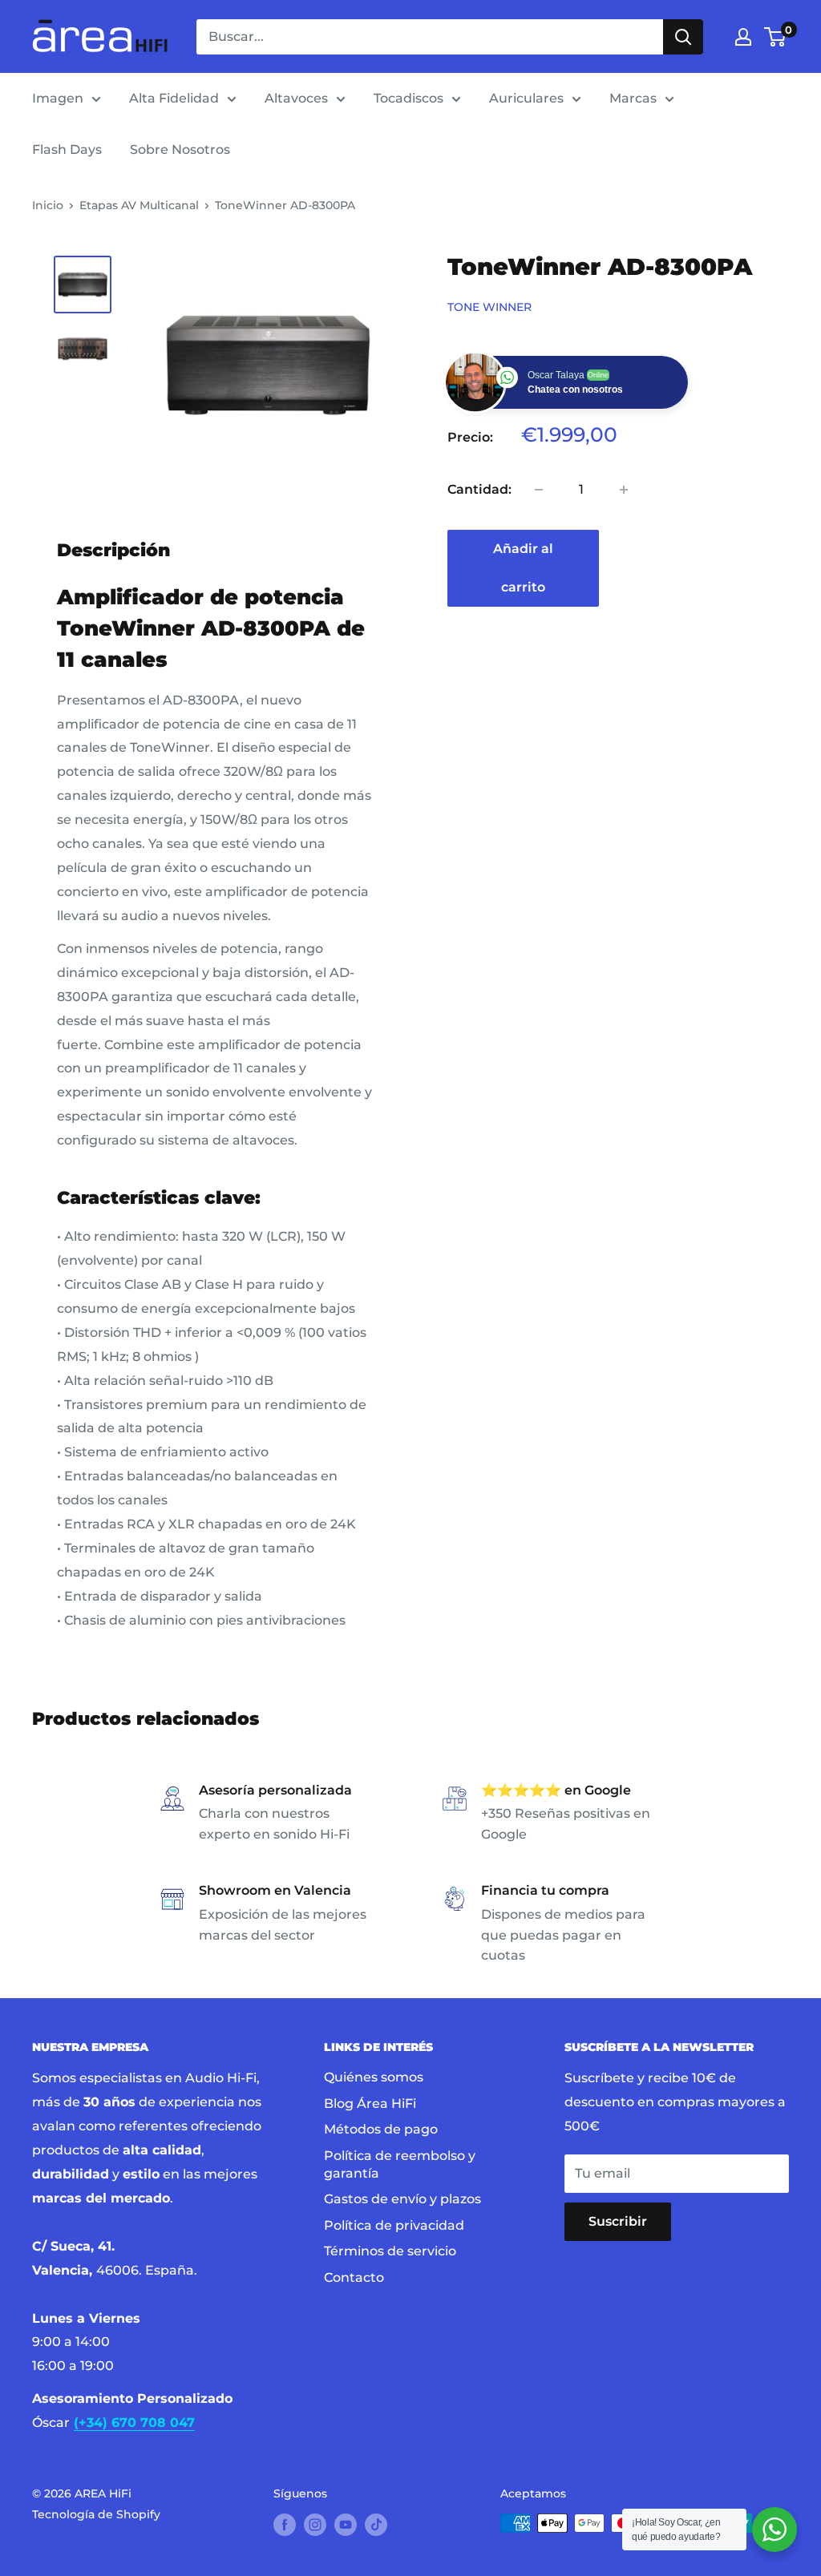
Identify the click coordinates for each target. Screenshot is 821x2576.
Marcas (633, 98)
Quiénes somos (374, 2077)
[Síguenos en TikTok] (376, 2525)
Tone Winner (489, 307)
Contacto (354, 2277)
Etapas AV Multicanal (139, 205)
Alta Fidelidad (174, 98)
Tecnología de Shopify (96, 2514)
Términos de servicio (390, 2251)
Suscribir (618, 2221)
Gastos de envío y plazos (402, 2199)
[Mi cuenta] (743, 37)
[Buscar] (683, 37)
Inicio (48, 205)
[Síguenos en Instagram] (315, 2525)
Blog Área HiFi (370, 2104)
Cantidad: (479, 489)
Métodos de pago (381, 2129)
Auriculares (526, 98)
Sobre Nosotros (180, 149)
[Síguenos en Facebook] (285, 2525)
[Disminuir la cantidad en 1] (539, 490)
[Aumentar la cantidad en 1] (624, 490)
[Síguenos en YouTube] (346, 2525)
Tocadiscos (408, 98)
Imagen (58, 98)
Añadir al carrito (523, 568)
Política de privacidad (394, 2225)
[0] (776, 37)
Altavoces (296, 98)
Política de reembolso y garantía (400, 2164)
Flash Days (67, 149)
